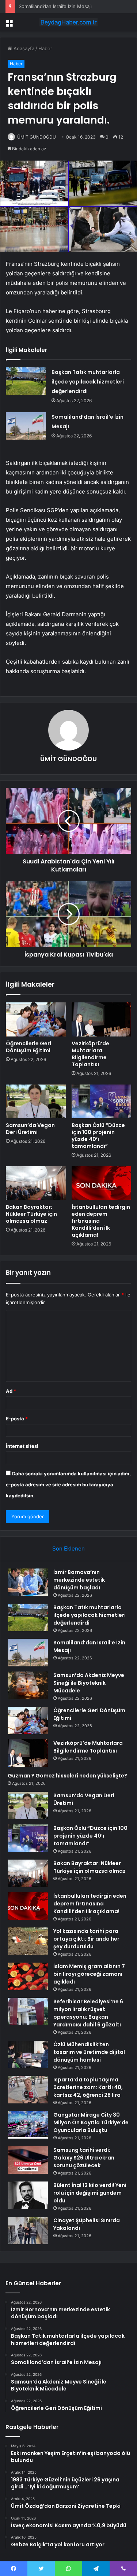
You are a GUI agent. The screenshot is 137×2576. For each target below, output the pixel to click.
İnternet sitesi (22, 1446)
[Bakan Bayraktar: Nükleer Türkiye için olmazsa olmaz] (36, 1183)
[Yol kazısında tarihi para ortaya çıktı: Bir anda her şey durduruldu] (28, 1941)
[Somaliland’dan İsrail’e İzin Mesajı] (26, 426)
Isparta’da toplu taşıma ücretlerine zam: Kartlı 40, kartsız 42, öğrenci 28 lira (88, 2087)
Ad (11, 1391)
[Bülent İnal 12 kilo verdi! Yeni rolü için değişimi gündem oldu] (28, 2195)
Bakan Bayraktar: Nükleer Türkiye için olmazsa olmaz (31, 1214)
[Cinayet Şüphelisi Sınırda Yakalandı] (28, 2230)
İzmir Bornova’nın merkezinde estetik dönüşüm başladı (79, 1580)
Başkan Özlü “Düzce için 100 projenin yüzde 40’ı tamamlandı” (98, 1136)
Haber (45, 48)
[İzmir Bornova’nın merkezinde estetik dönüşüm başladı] (28, 1582)
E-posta (17, 1419)
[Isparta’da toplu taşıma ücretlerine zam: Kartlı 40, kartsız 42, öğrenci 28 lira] (28, 2090)
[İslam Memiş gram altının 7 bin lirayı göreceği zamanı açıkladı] (28, 1976)
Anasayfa (23, 48)
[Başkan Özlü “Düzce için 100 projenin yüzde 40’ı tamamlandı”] (102, 1101)
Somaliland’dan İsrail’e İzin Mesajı (55, 6)
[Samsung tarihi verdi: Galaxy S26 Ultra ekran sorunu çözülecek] (28, 2160)
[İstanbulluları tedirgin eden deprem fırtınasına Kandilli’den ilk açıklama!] (102, 1183)
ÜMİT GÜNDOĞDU (37, 137)
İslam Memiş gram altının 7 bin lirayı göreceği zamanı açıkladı (89, 1974)
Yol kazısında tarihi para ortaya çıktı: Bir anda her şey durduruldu (86, 1939)
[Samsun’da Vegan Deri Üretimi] (36, 1101)
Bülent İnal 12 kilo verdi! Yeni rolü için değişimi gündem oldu (90, 2193)
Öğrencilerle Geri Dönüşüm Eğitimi (28, 1047)
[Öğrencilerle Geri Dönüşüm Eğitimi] (36, 1019)
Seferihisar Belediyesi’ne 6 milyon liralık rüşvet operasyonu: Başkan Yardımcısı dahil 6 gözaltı (88, 2013)
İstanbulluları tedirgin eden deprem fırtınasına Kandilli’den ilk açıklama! (90, 1904)
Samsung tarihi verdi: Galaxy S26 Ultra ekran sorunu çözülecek (84, 2158)
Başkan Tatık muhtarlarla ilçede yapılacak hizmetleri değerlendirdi (88, 382)
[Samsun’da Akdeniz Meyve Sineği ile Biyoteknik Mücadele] (28, 1685)
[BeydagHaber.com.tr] (69, 22)
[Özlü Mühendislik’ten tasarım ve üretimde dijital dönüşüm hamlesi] (28, 2054)
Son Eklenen (68, 1548)
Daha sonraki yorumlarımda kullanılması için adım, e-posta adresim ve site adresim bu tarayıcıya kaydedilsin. (68, 1485)
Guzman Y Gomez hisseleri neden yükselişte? (67, 1776)
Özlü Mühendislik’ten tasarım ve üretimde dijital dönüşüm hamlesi (89, 2052)
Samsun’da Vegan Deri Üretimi (30, 1129)
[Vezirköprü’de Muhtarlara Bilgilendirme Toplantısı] (102, 1019)
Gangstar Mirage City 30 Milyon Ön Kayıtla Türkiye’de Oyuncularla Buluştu (91, 2122)
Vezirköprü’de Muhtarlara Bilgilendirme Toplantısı (90, 1054)
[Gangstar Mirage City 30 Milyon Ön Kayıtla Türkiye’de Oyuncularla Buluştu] (28, 2125)
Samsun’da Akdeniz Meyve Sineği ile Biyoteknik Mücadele (89, 1683)
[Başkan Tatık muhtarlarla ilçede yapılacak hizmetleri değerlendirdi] (26, 381)
